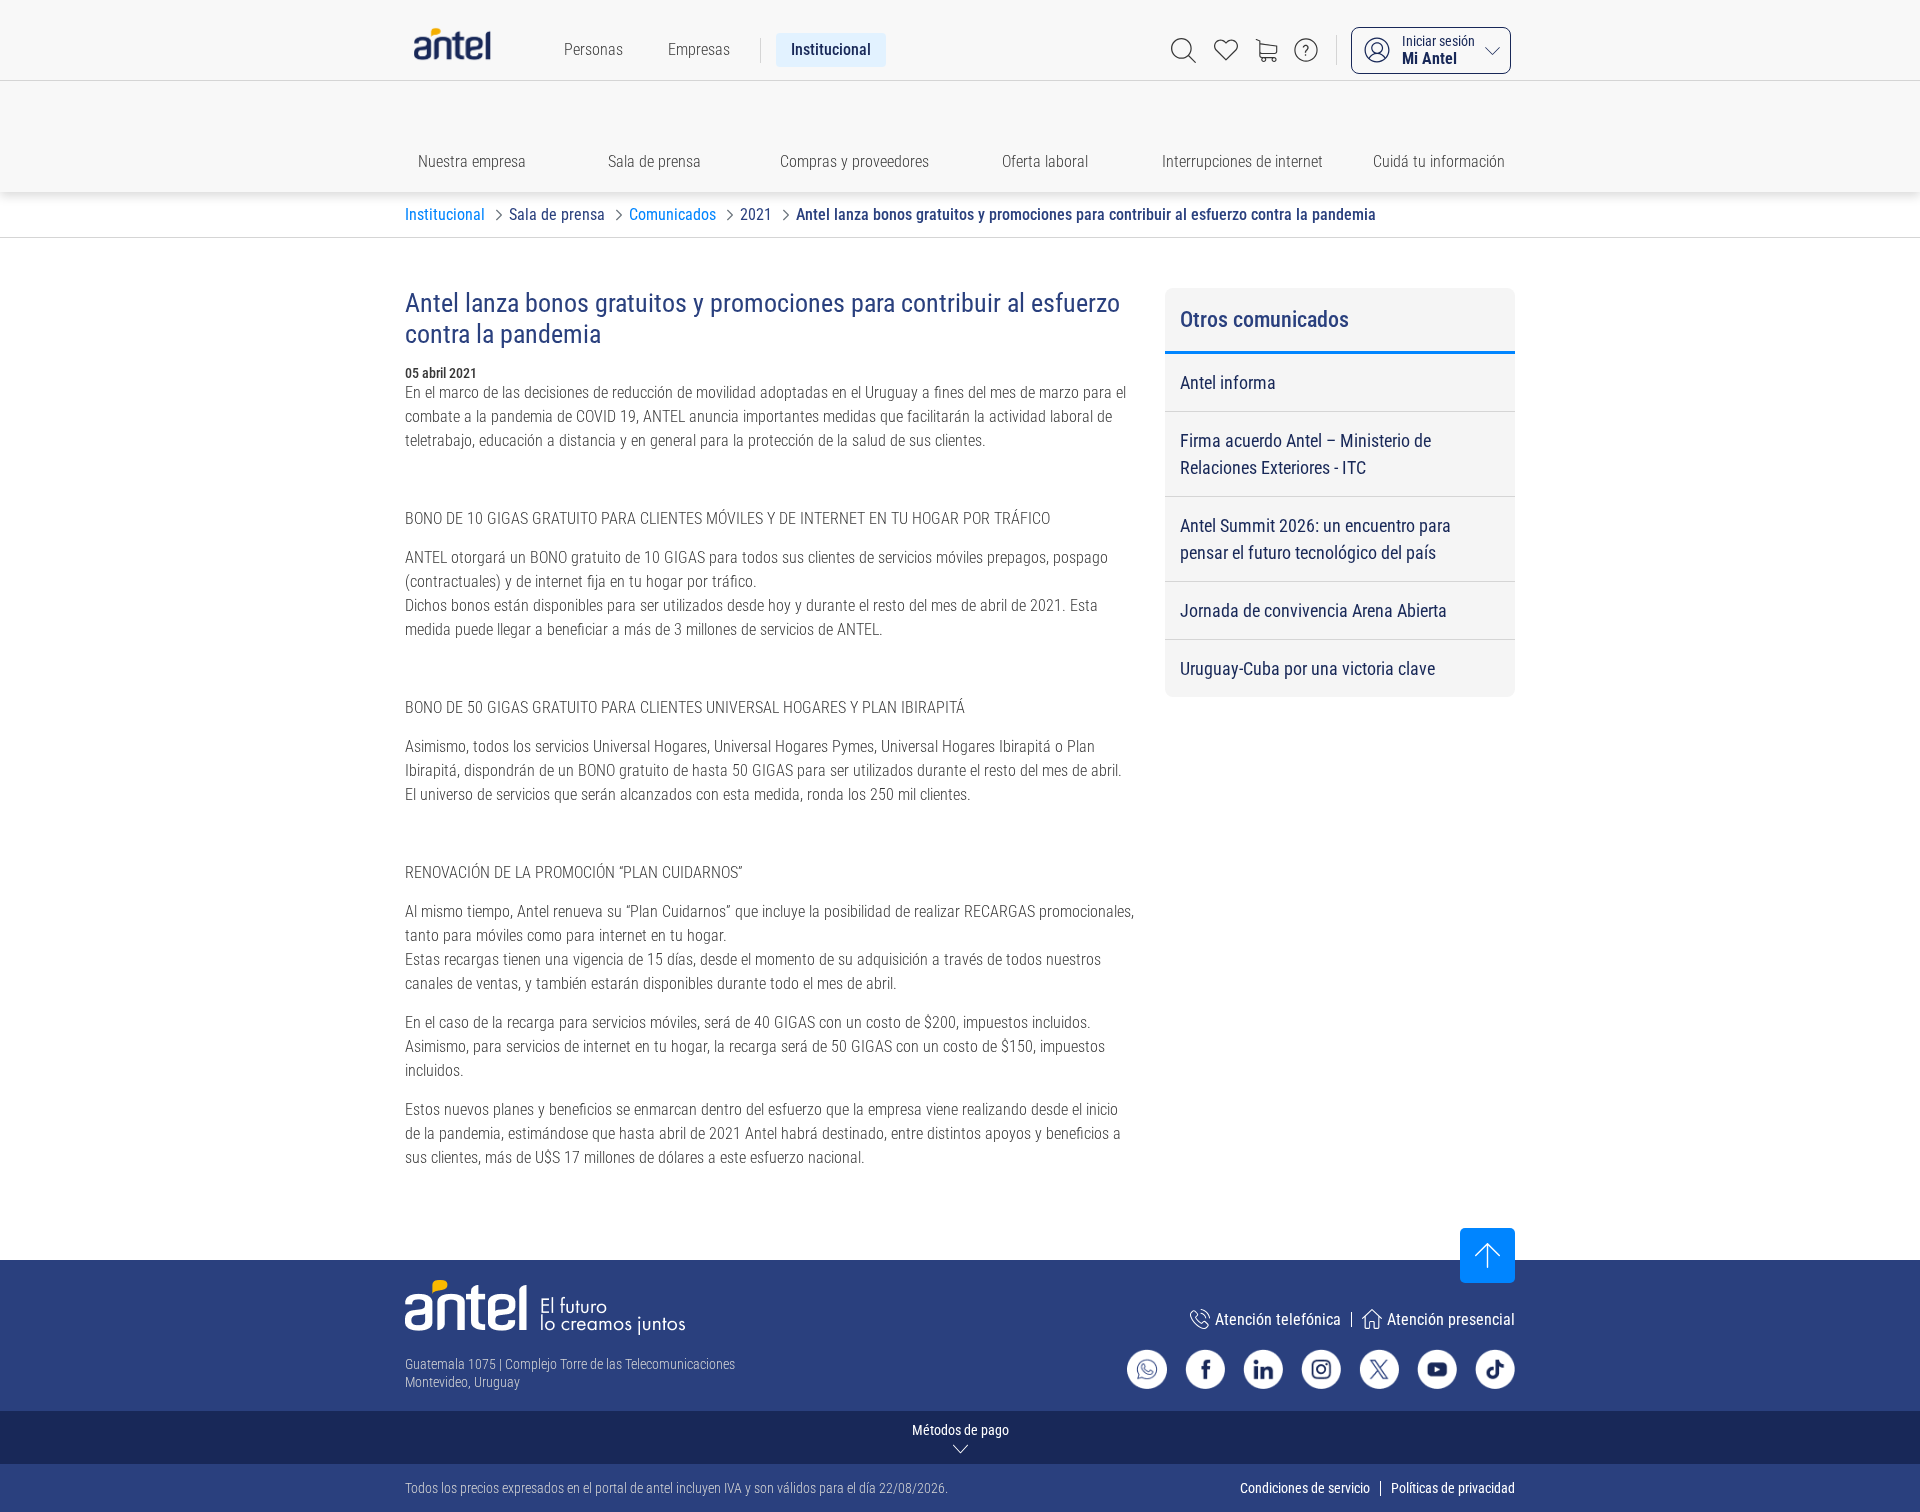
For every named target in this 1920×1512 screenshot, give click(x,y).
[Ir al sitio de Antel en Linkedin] (1263, 1369)
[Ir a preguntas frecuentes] (1306, 50)
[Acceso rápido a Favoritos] (1226, 50)
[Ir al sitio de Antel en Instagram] (1321, 1369)
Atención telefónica (1278, 1319)
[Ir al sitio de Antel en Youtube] (1437, 1369)
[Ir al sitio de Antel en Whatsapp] (1147, 1369)
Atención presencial (1451, 1319)
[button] (481, 136)
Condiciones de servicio (1305, 1488)
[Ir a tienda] (1266, 50)
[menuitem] (593, 50)
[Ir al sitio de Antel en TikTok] (1495, 1369)
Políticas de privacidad (1453, 1488)
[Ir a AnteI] (452, 50)
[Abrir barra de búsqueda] (1183, 50)
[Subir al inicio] (1487, 1255)
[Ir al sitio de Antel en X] (1379, 1369)
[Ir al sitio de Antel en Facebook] (1205, 1369)
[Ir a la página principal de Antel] (545, 1307)
